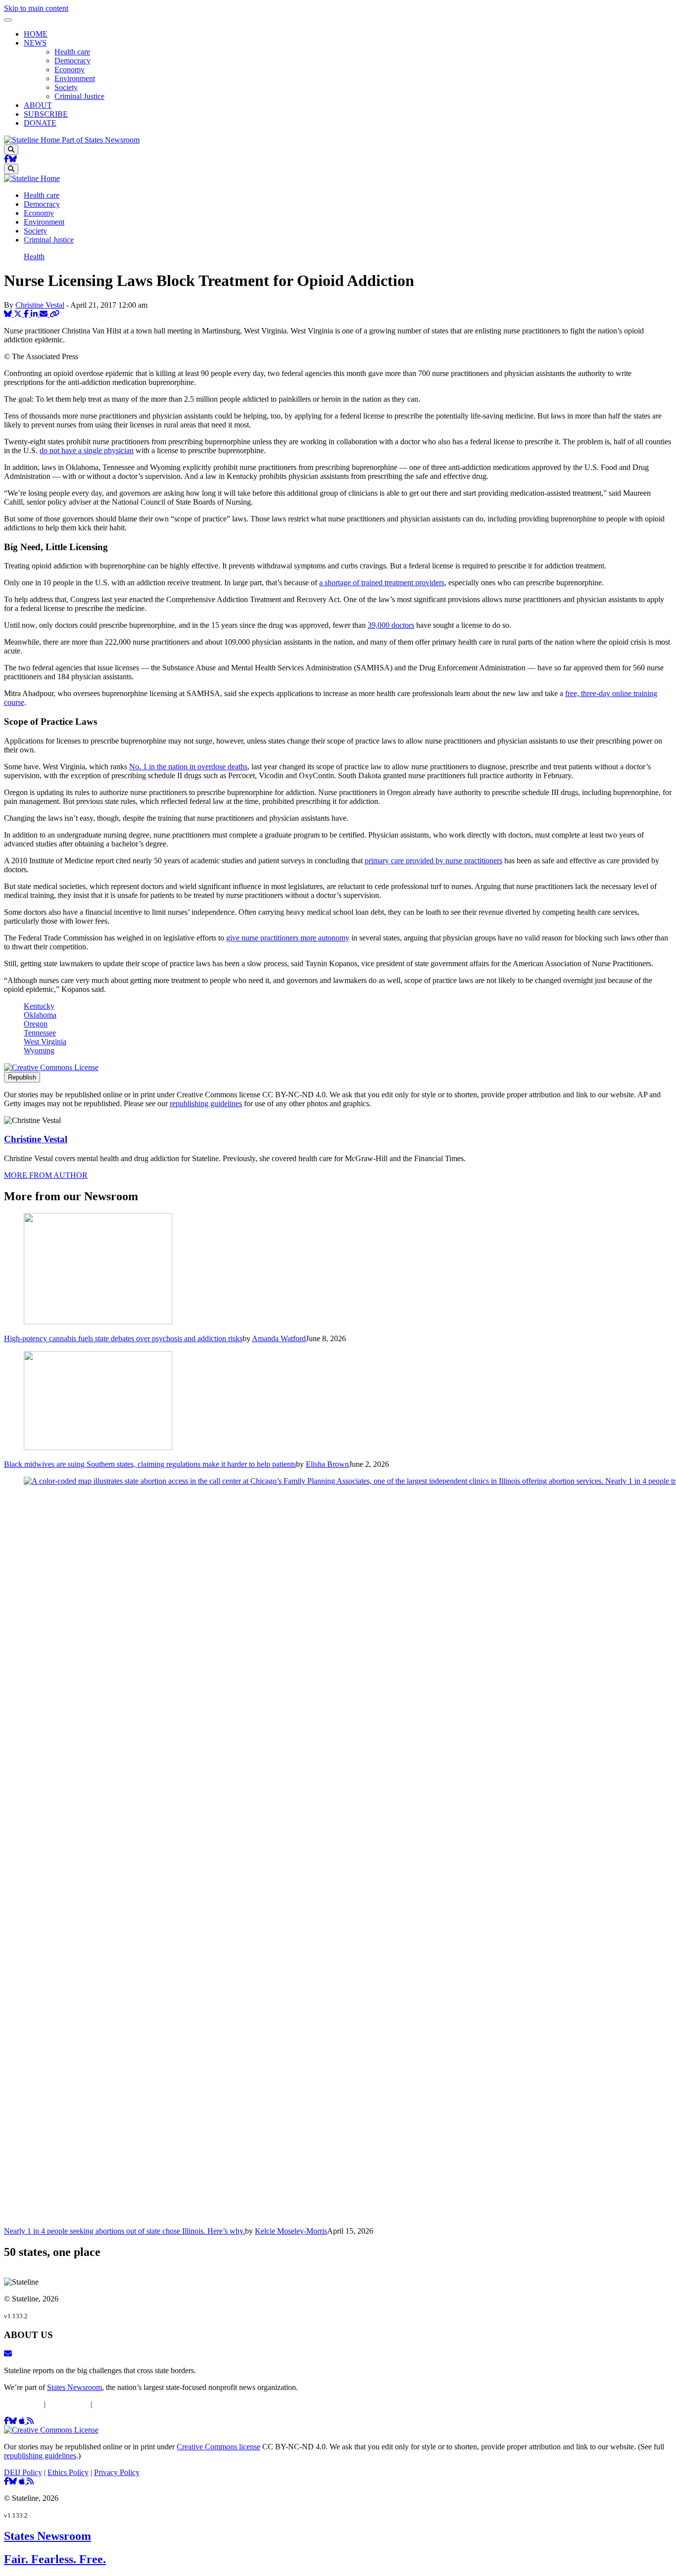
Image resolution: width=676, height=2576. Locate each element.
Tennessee (40, 1033)
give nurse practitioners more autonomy (288, 938)
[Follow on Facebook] (6, 159)
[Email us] (8, 2354)
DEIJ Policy (23, 2404)
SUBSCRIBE (46, 114)
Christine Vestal (40, 305)
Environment (75, 78)
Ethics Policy (68, 2404)
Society (66, 87)
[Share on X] (19, 314)
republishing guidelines (206, 1103)
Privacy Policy (117, 2404)
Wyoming (39, 1051)
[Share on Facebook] (27, 314)
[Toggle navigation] (8, 20)
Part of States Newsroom (101, 140)
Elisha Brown (327, 1464)
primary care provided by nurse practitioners (434, 861)
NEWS (35, 43)
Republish (22, 1077)
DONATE (40, 123)
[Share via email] (45, 314)
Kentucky (39, 1006)
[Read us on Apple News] (23, 2481)
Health (34, 257)
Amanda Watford (279, 1338)
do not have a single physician (87, 450)
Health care (72, 52)
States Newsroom (74, 2387)
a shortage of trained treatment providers (382, 583)
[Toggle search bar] (11, 150)
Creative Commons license (218, 2447)
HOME (36, 34)
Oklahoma (40, 1015)
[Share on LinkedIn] (35, 314)
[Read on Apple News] (23, 2421)
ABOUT (38, 105)
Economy (70, 70)
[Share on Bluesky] (9, 314)
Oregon (36, 1024)
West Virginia (45, 1042)
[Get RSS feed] (30, 2421)
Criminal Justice (79, 96)
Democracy (72, 61)
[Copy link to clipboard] (54, 314)
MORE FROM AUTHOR (46, 1175)
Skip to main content (36, 8)
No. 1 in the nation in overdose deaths (188, 767)
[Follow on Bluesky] (13, 159)
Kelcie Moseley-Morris (291, 2231)
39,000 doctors (391, 625)
